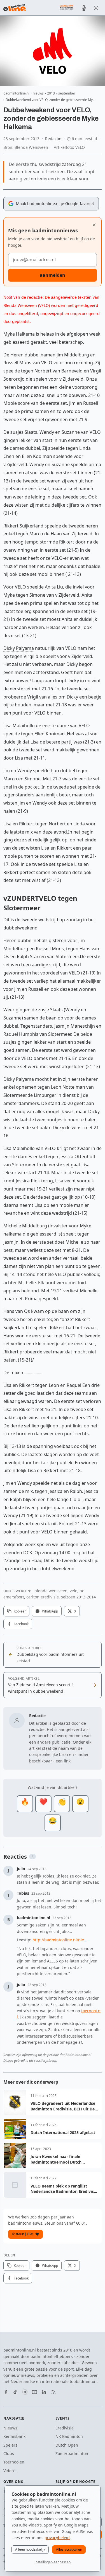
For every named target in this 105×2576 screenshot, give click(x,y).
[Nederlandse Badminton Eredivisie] (67, 8)
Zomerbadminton (72, 2453)
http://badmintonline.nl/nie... (60, 1940)
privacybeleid (57, 2538)
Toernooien (14, 2462)
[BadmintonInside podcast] (84, 8)
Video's (10, 2471)
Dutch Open (67, 2445)
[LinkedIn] (44, 2392)
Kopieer (20, 1611)
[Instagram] (25, 2392)
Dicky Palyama (19, 648)
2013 (51, 93)
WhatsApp (50, 1611)
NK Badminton (69, 2436)
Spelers (10, 2445)
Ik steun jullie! (22, 2234)
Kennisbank (14, 2436)
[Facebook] (6, 2392)
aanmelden (53, 275)
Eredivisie (65, 2428)
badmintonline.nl (16, 93)
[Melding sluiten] (94, 225)
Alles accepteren (69, 2549)
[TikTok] (15, 2392)
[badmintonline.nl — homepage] (15, 8)
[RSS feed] (53, 2392)
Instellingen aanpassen (53, 2562)
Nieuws (10, 2428)
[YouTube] (34, 2392)
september (67, 93)
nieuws (38, 93)
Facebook (21, 1624)
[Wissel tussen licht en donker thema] (96, 8)
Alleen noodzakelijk (30, 2549)
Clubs (9, 2453)
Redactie (53, 139)
